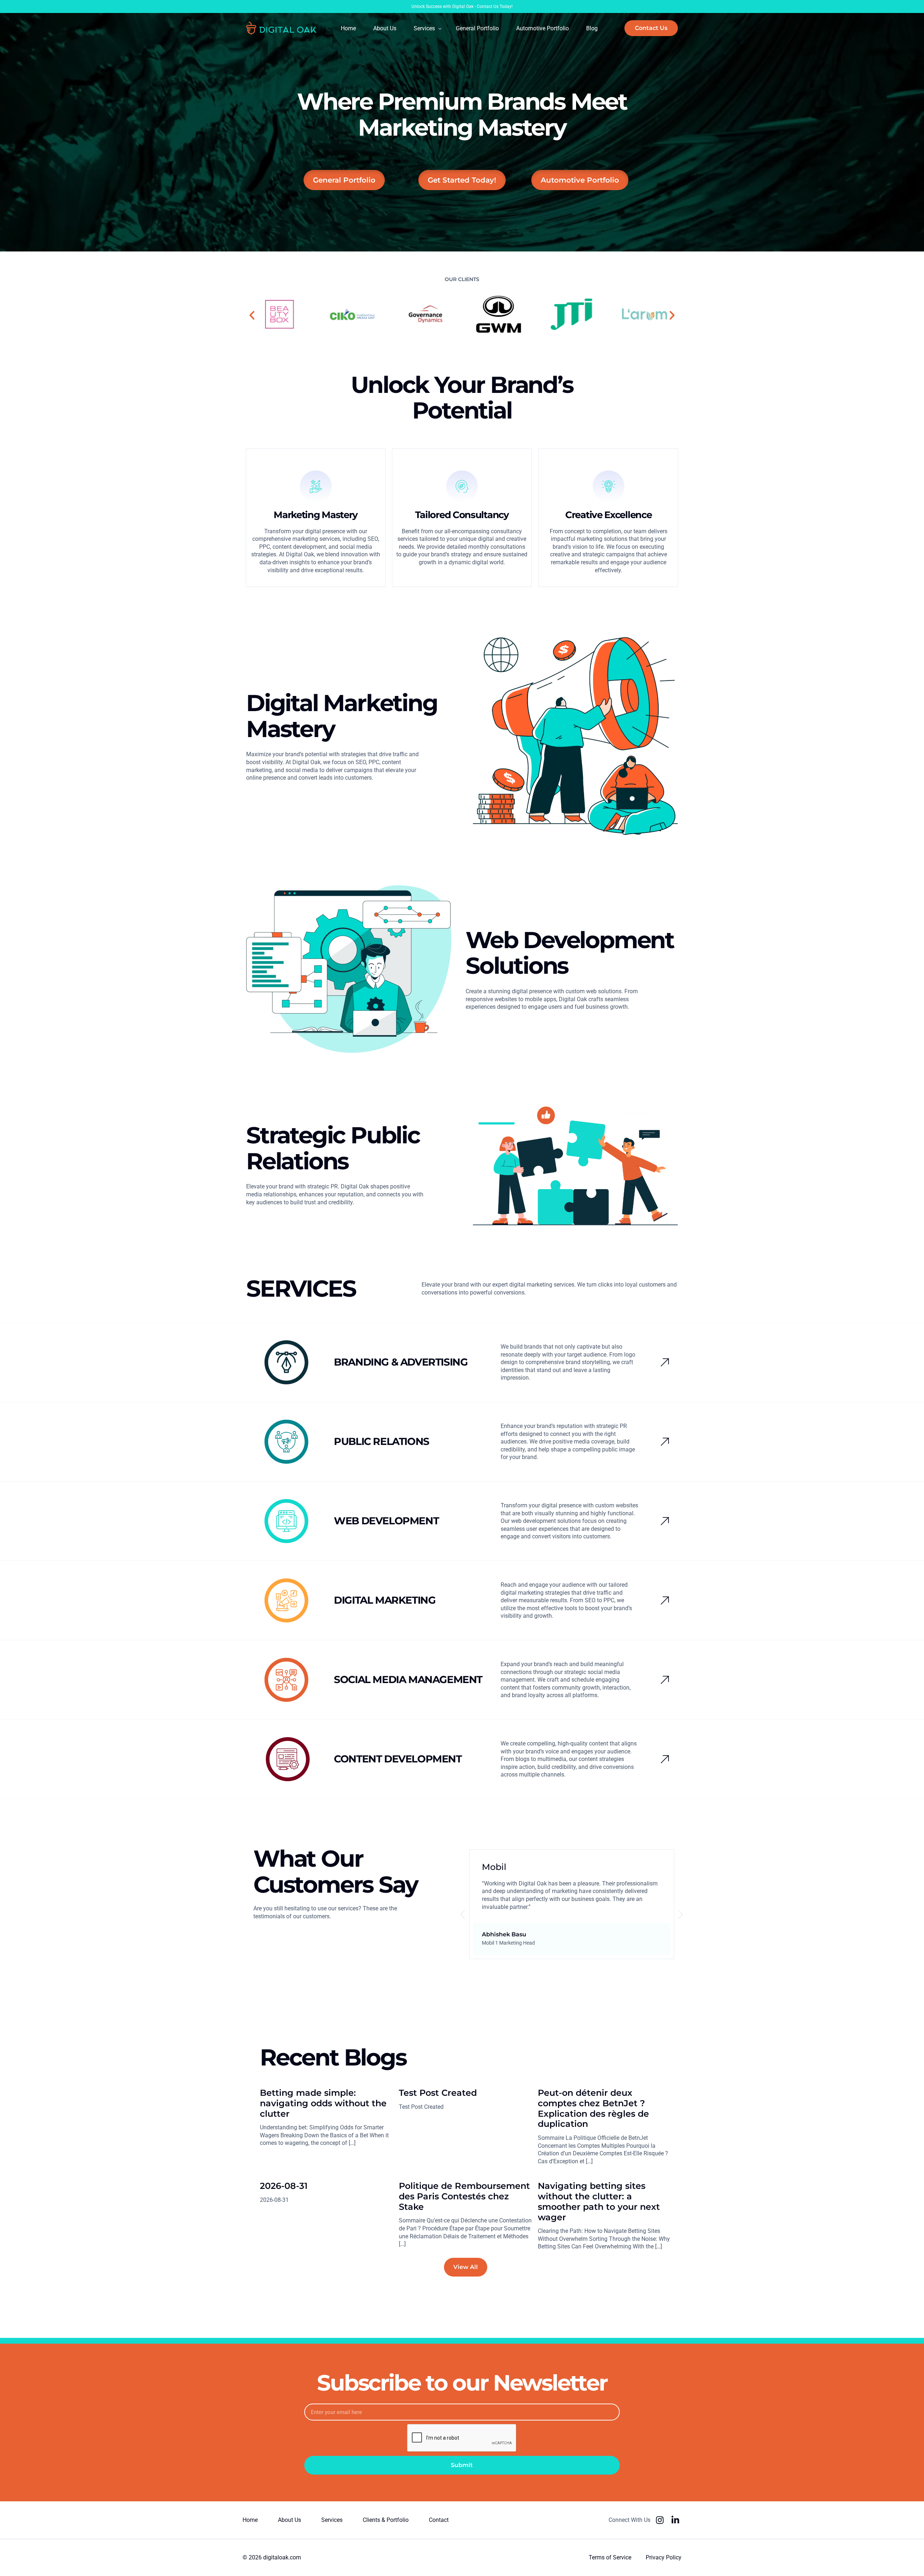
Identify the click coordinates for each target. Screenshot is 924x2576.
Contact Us (488, 6)
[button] (252, 315)
